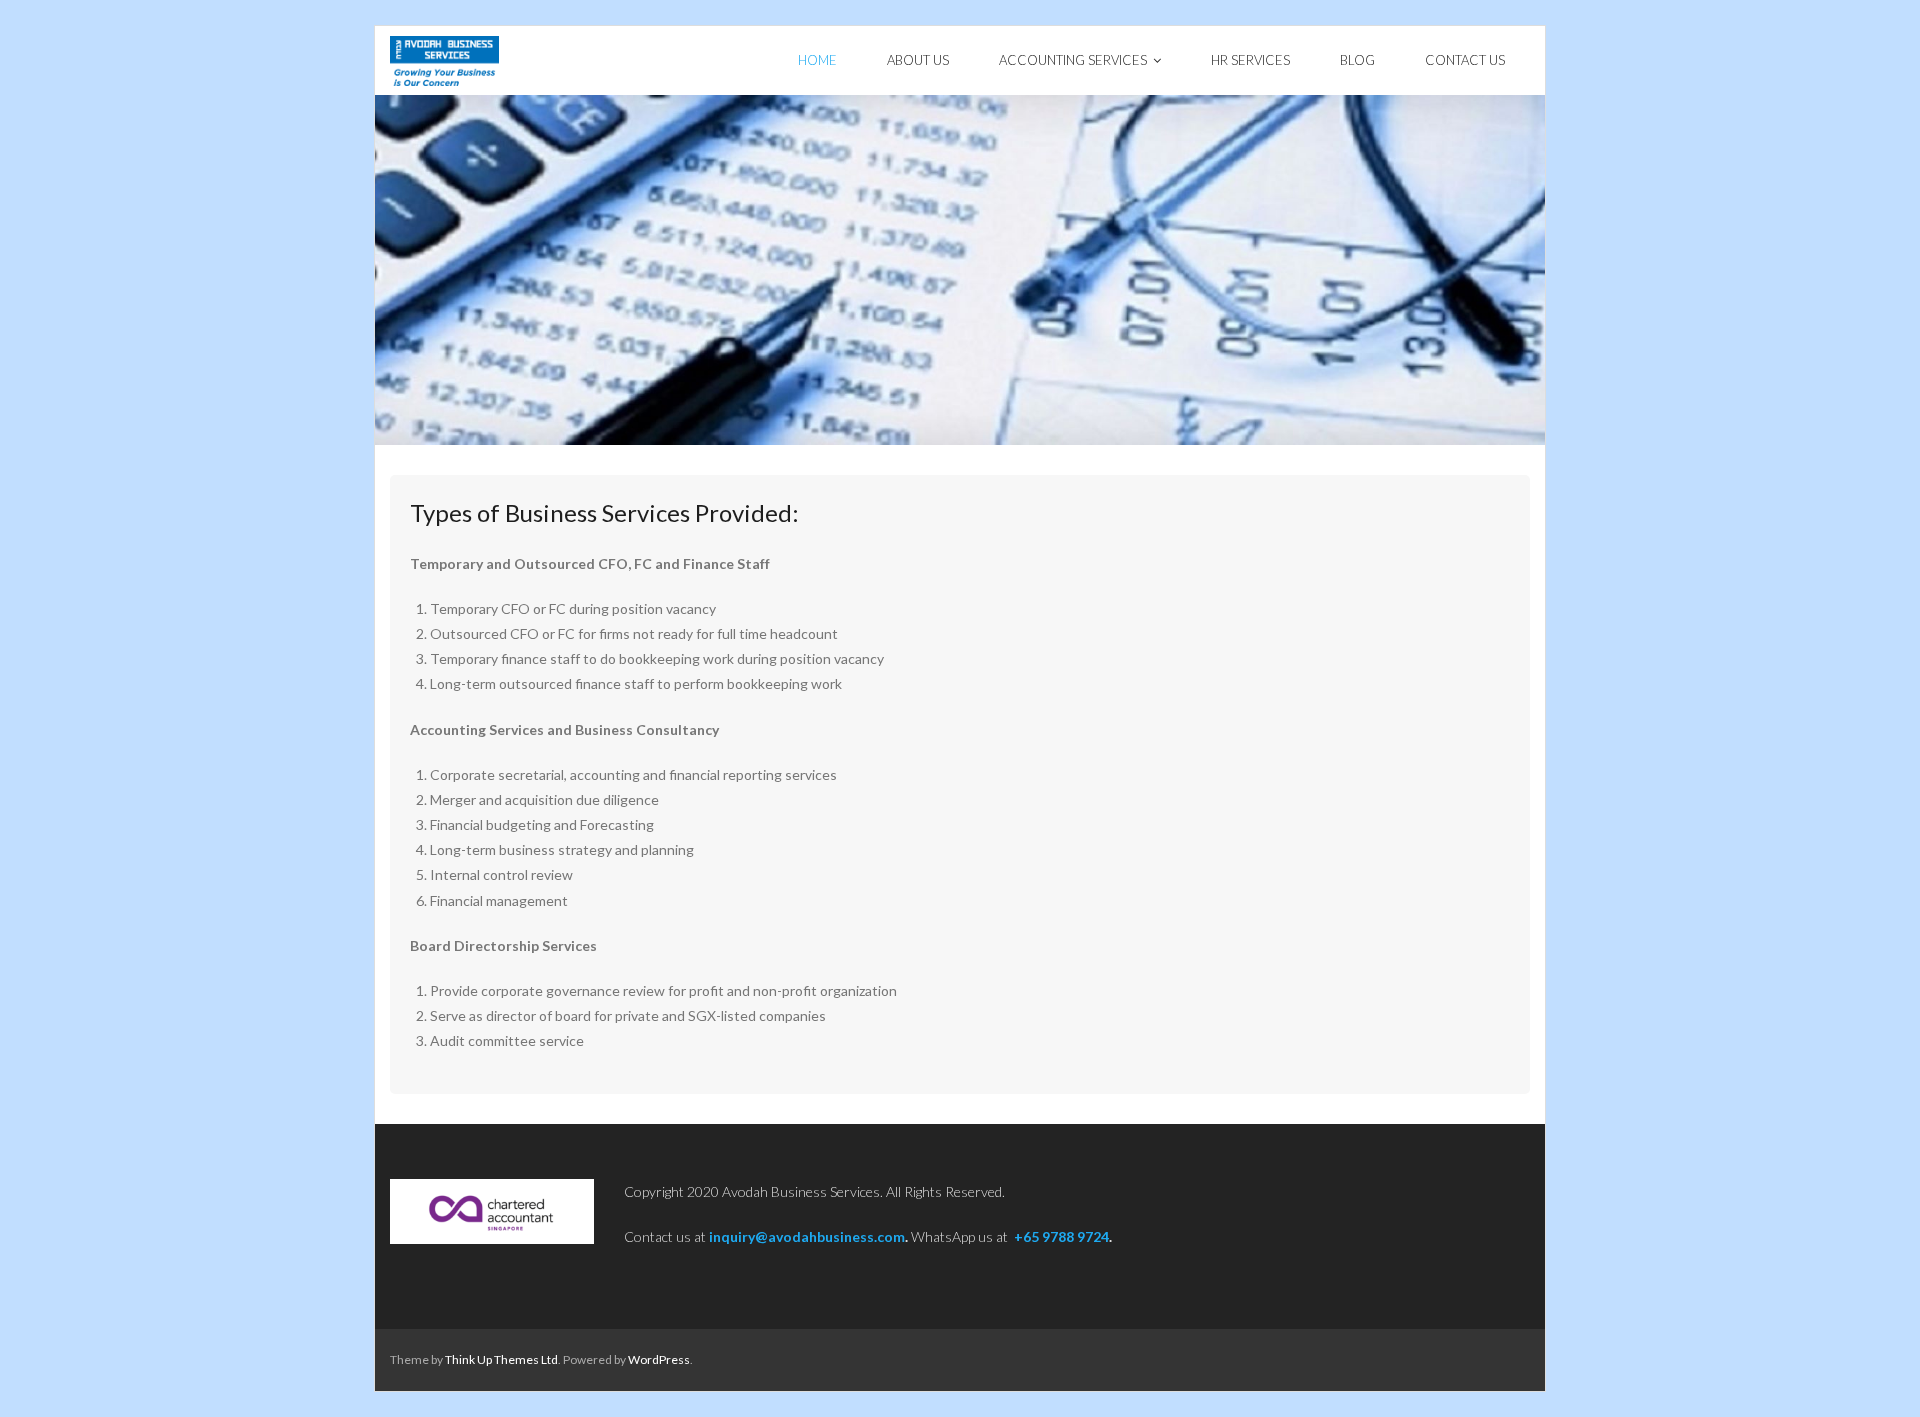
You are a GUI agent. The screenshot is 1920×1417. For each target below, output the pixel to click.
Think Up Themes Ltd (501, 1359)
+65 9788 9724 (1061, 1236)
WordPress (659, 1359)
